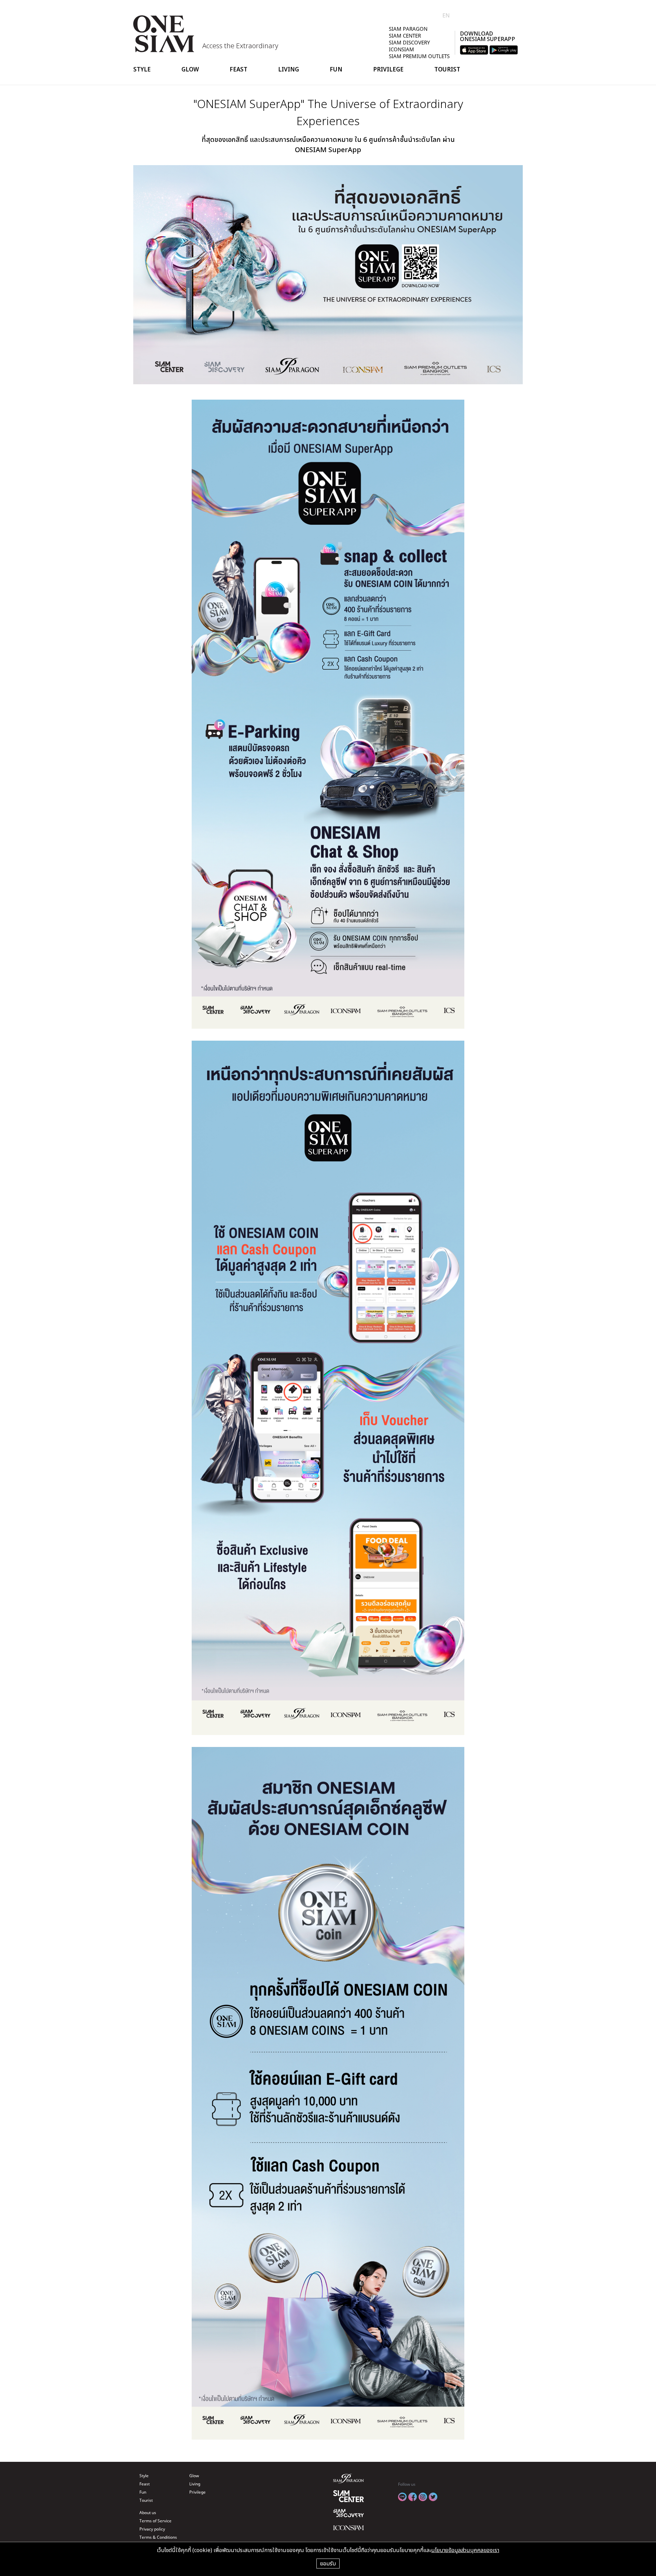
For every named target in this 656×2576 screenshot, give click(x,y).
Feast (238, 69)
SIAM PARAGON (408, 29)
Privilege (388, 69)
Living (289, 69)
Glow (190, 69)
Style (142, 69)
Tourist (447, 69)
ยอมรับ (328, 2563)
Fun (336, 69)
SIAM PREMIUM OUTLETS (419, 56)
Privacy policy (152, 2529)
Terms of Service (155, 2521)
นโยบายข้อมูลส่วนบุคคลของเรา (465, 2550)
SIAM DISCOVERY (409, 42)
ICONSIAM (401, 49)
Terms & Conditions (158, 2537)
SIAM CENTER (405, 36)
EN (446, 15)
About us (148, 2513)
